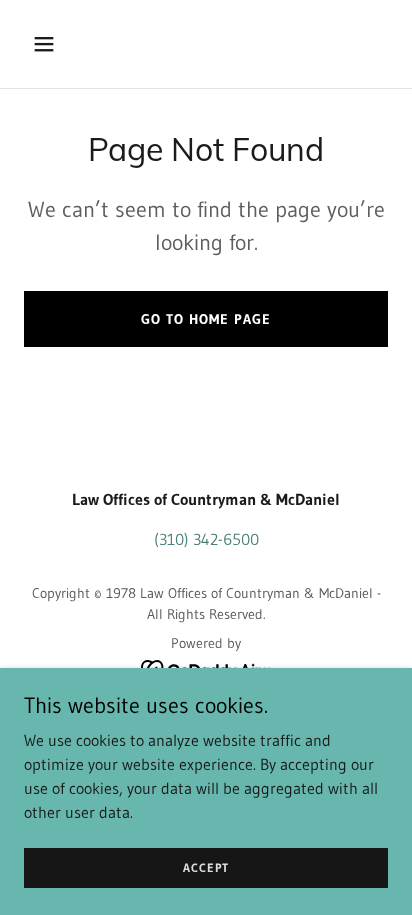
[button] (51, 44)
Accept (206, 867)
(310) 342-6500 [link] (206, 539)
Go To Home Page (206, 319)
